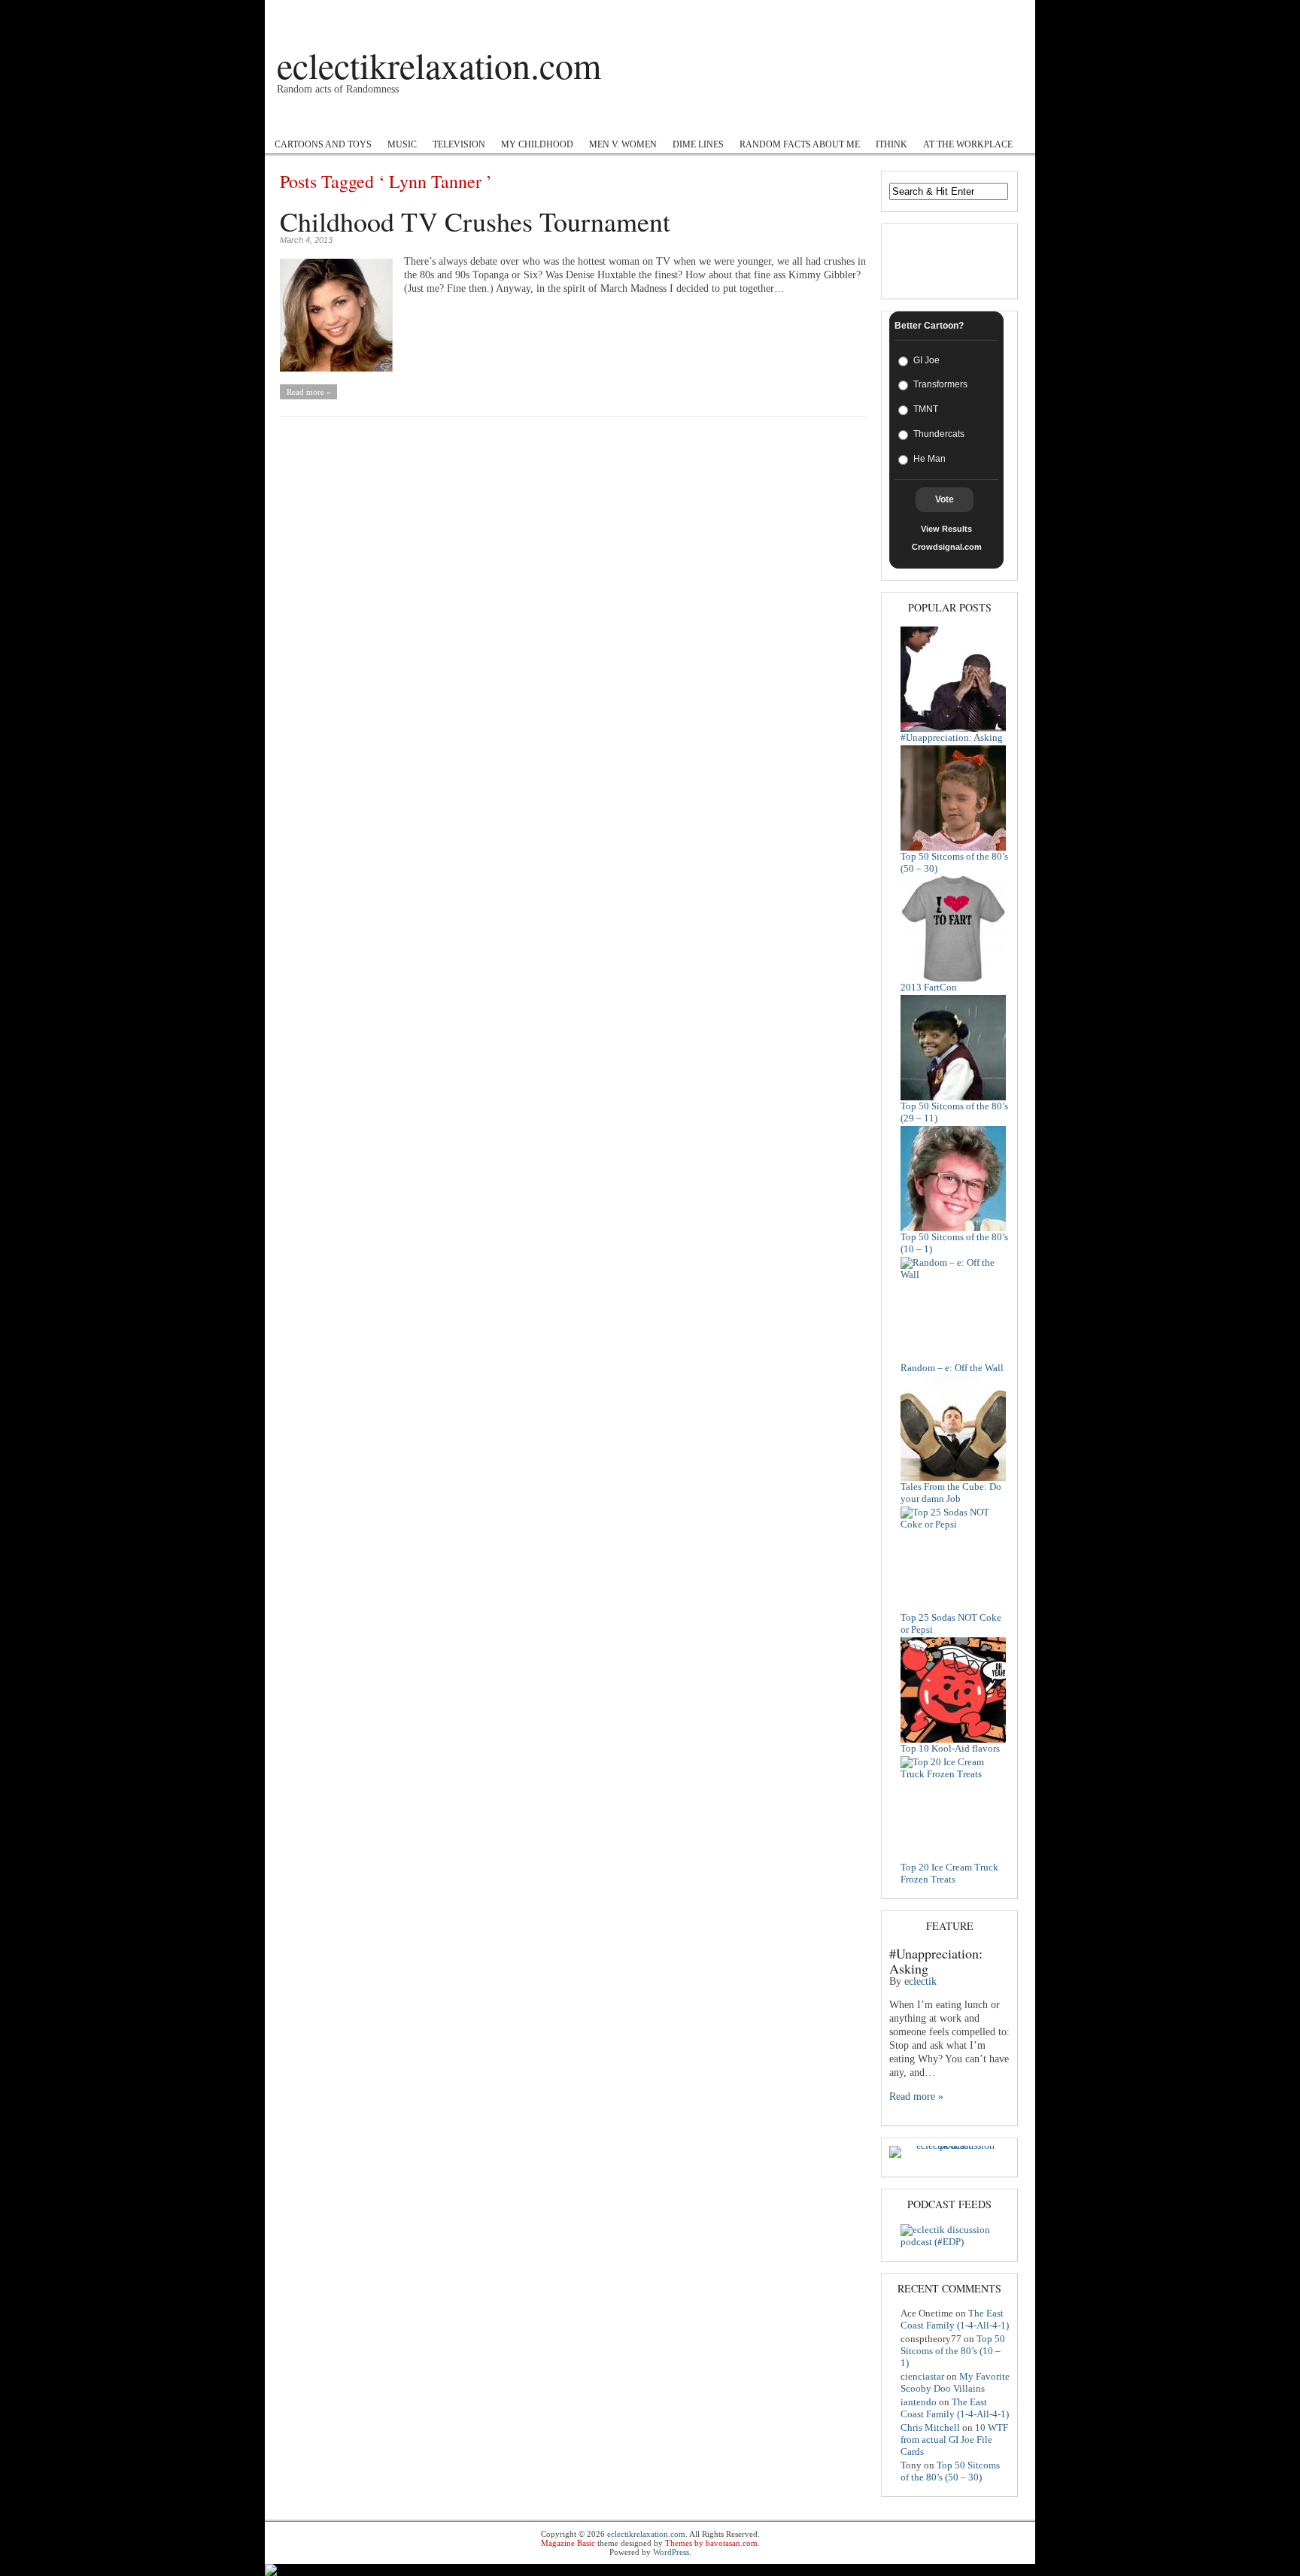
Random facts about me (800, 144)
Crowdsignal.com (947, 547)
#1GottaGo (355, 121)
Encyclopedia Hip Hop (450, 121)
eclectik (920, 1981)
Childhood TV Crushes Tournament (475, 221)
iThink (891, 144)
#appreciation (670, 121)
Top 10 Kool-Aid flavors (950, 1748)
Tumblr (738, 121)
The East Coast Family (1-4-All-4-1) (955, 2319)
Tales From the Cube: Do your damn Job (951, 1493)
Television (459, 144)
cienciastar (922, 2376)
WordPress (671, 2552)
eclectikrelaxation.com (439, 65)
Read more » (309, 392)
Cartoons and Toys (323, 144)
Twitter (538, 121)
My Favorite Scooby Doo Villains (955, 2382)
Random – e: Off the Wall (952, 1368)
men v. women (623, 144)
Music (402, 144)
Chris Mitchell (930, 2427)
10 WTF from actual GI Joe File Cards (954, 2439)
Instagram (597, 121)
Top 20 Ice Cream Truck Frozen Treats (949, 1873)
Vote (945, 499)
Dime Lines (698, 144)
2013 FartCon (929, 987)
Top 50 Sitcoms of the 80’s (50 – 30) (950, 2471)
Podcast (292, 121)
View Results (946, 529)
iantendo (919, 2402)
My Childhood (537, 144)
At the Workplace (968, 144)
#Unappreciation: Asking (952, 737)
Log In (1008, 13)
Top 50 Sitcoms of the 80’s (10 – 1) (953, 2351)
